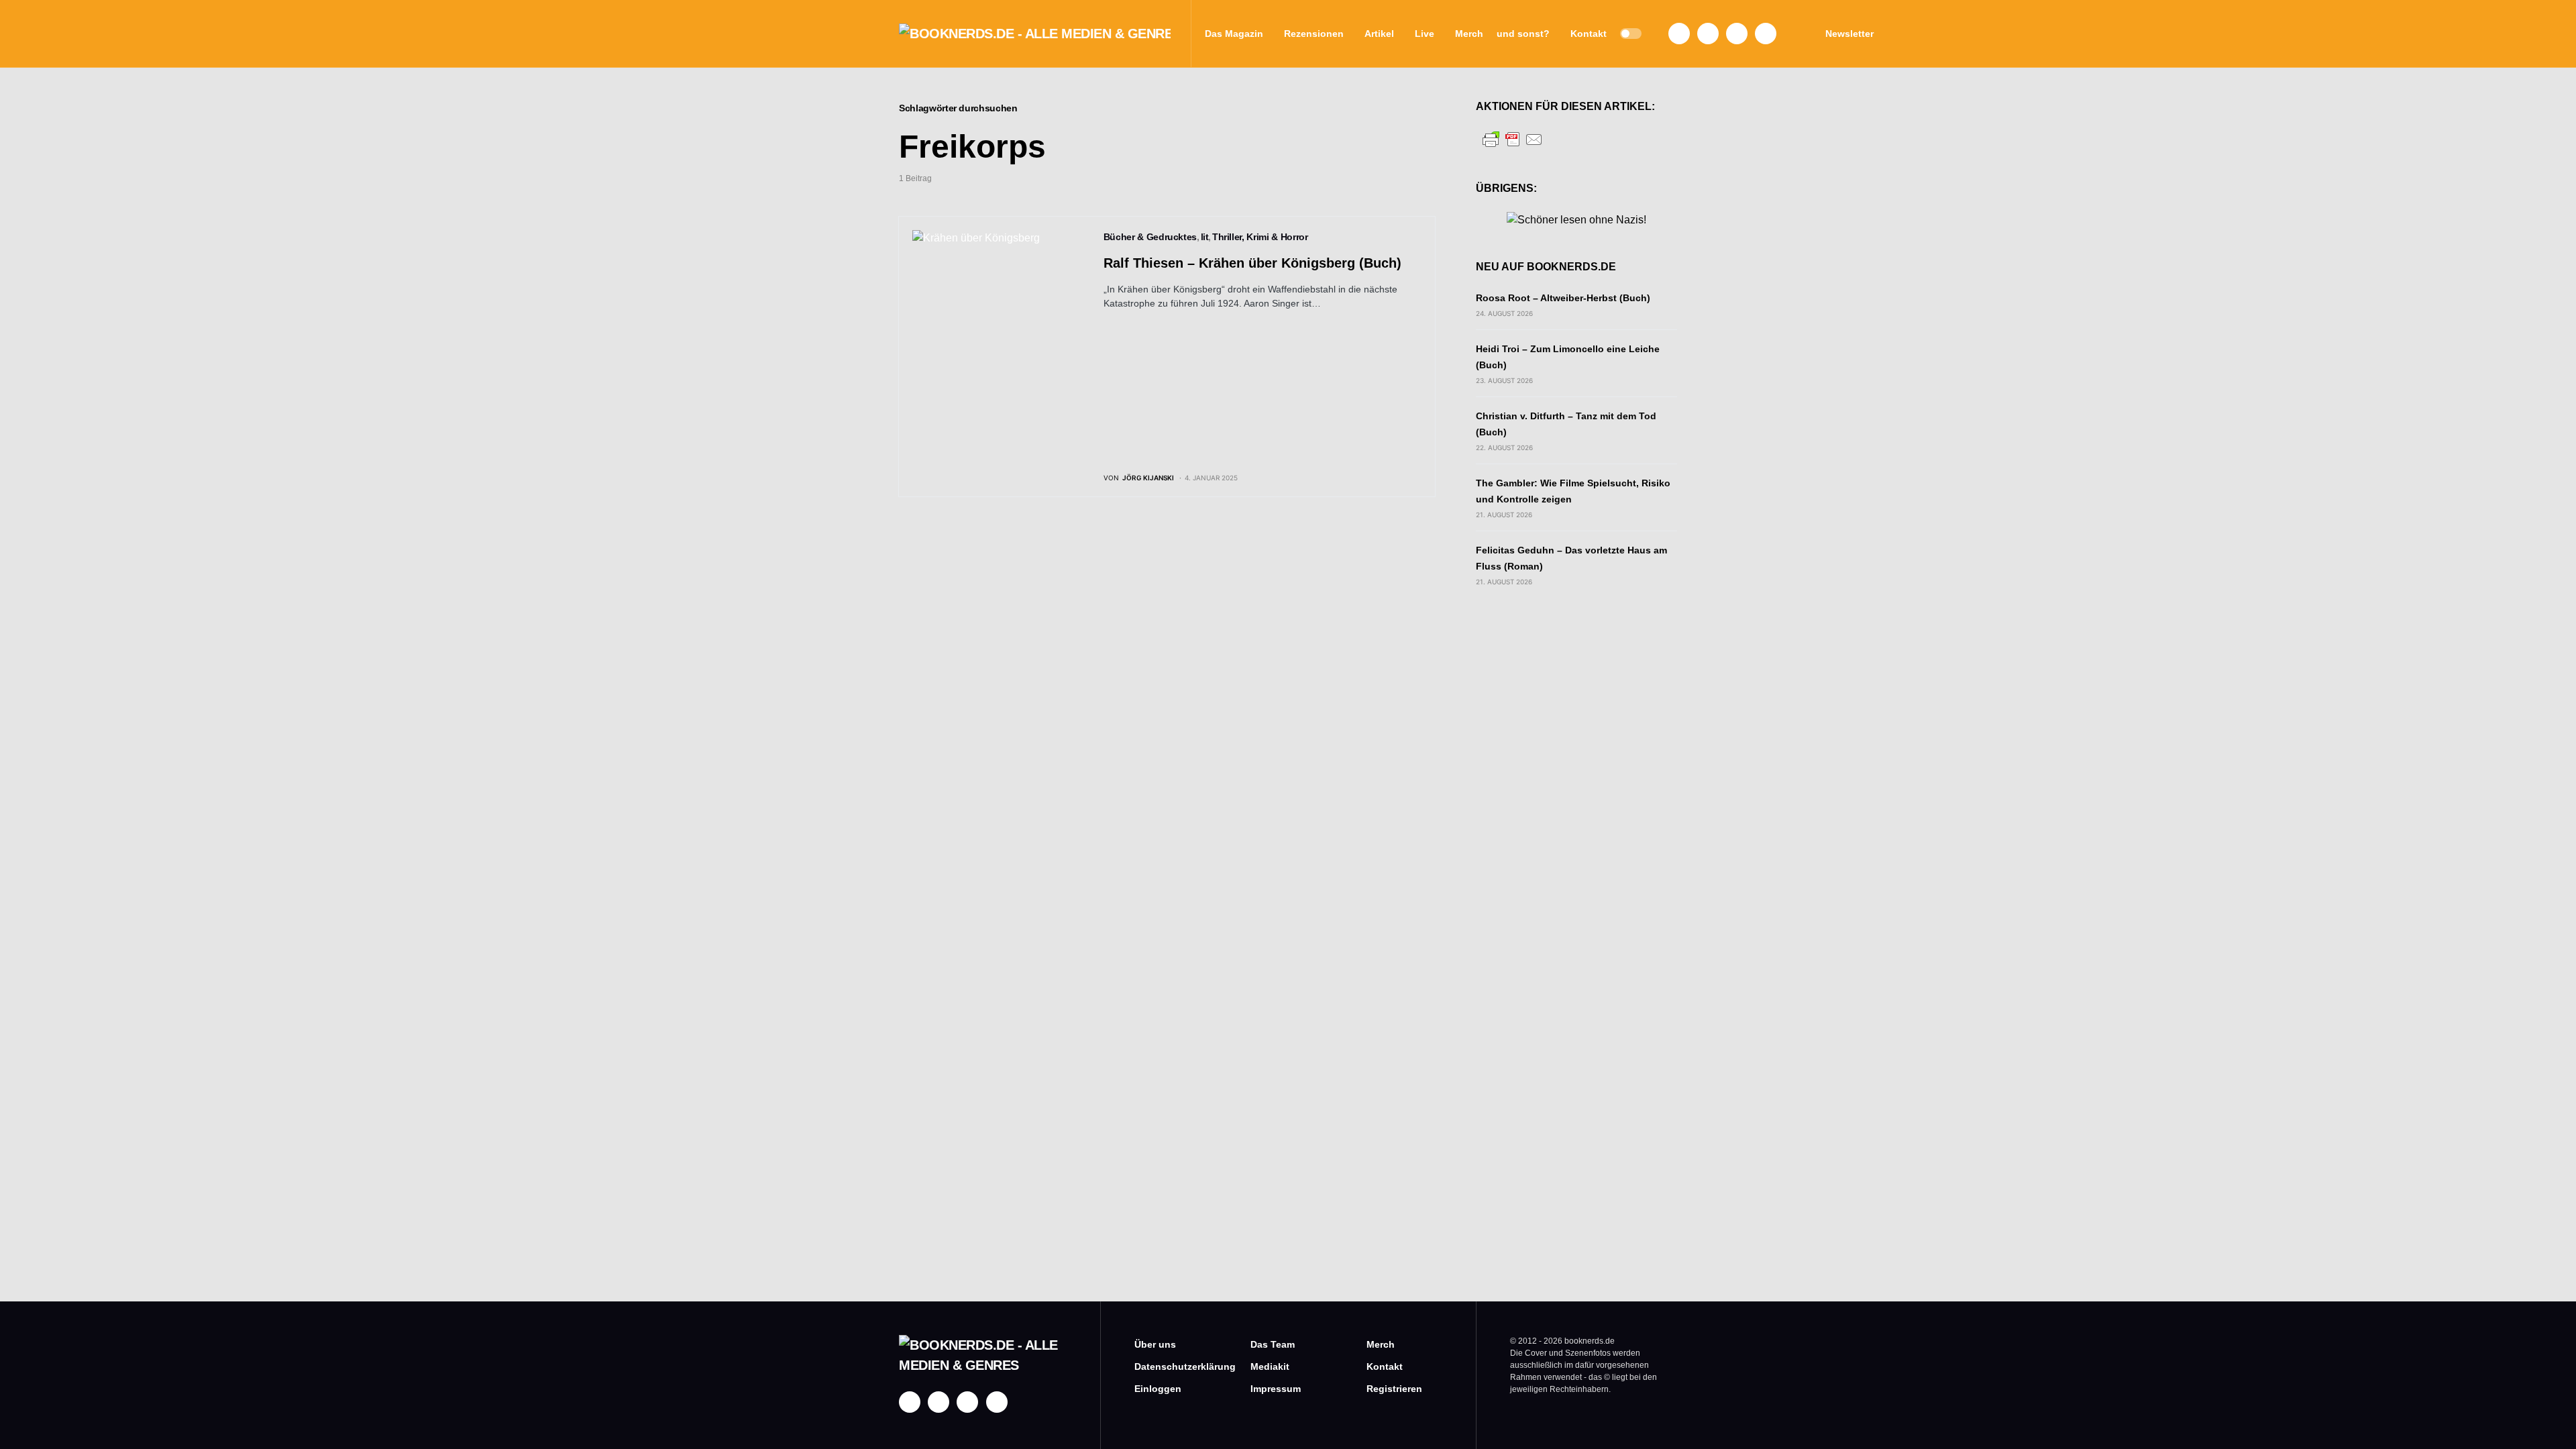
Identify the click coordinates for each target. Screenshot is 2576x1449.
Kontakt (1385, 1366)
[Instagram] (1708, 34)
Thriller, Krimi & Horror (1260, 237)
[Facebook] (1679, 34)
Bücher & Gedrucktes (1150, 237)
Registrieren (1394, 1389)
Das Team (1273, 1344)
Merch (1381, 1344)
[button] (1631, 34)
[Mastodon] (1737, 34)
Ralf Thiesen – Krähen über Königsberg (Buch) (1252, 263)
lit (1205, 237)
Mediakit (1270, 1366)
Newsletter (1849, 34)
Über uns (1155, 1344)
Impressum (1276, 1389)
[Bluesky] (1766, 34)
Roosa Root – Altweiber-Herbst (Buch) (1563, 298)
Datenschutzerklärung (1172, 1366)
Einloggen (1158, 1389)
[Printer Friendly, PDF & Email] (1513, 139)
